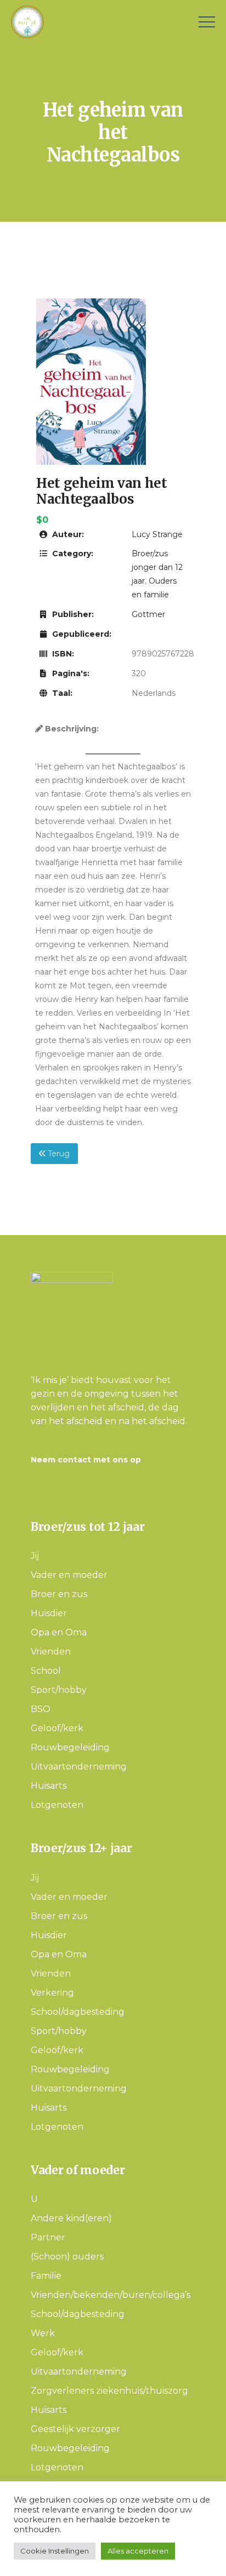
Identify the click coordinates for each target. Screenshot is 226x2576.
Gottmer (148, 614)
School (46, 1671)
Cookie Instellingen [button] (55, 2551)
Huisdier (49, 1613)
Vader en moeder (69, 1575)
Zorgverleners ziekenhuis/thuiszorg (109, 2391)
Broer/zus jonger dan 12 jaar (157, 567)
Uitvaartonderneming (79, 1767)
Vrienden (51, 1652)
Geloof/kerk (57, 1728)
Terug (58, 1154)
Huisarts (49, 1786)
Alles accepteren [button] (138, 2551)
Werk (43, 2333)
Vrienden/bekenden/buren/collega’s (111, 2295)
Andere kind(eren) (71, 2218)
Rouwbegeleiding (70, 1747)
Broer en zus (59, 1594)
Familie (46, 2276)
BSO (41, 1709)
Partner (48, 2237)
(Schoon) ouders (67, 2257)
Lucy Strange (157, 534)
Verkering (52, 1993)
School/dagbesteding (78, 2012)
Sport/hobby (59, 1690)
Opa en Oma (59, 1632)
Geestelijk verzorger (75, 2429)
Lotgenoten (57, 1805)
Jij (35, 1556)
